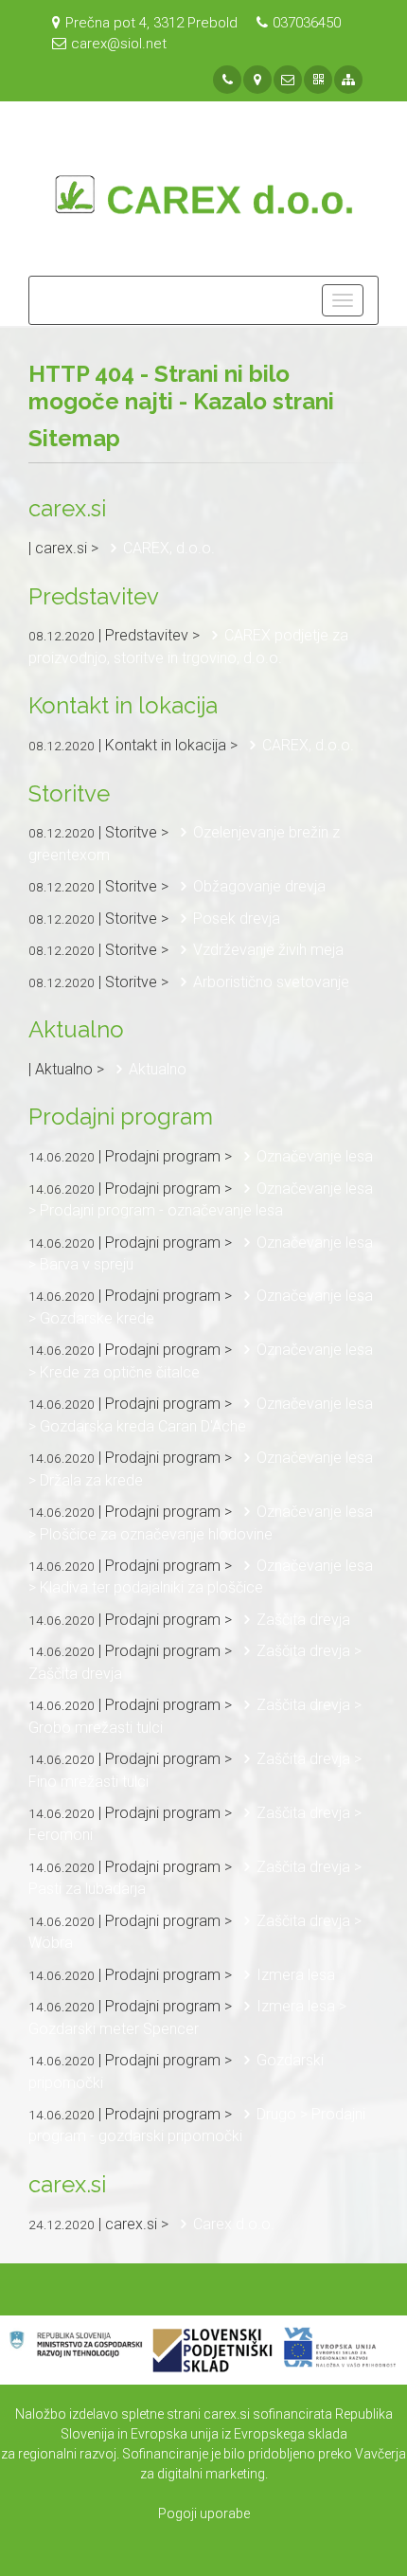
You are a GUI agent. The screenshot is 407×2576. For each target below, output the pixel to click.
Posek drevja (237, 919)
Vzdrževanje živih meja (268, 950)
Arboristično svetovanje (271, 982)
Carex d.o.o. (234, 2224)
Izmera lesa (296, 1975)
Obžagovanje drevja (259, 886)
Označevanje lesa (315, 1156)
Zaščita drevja (303, 1620)
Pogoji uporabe (204, 2513)
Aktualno (158, 1069)
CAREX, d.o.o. (169, 548)
